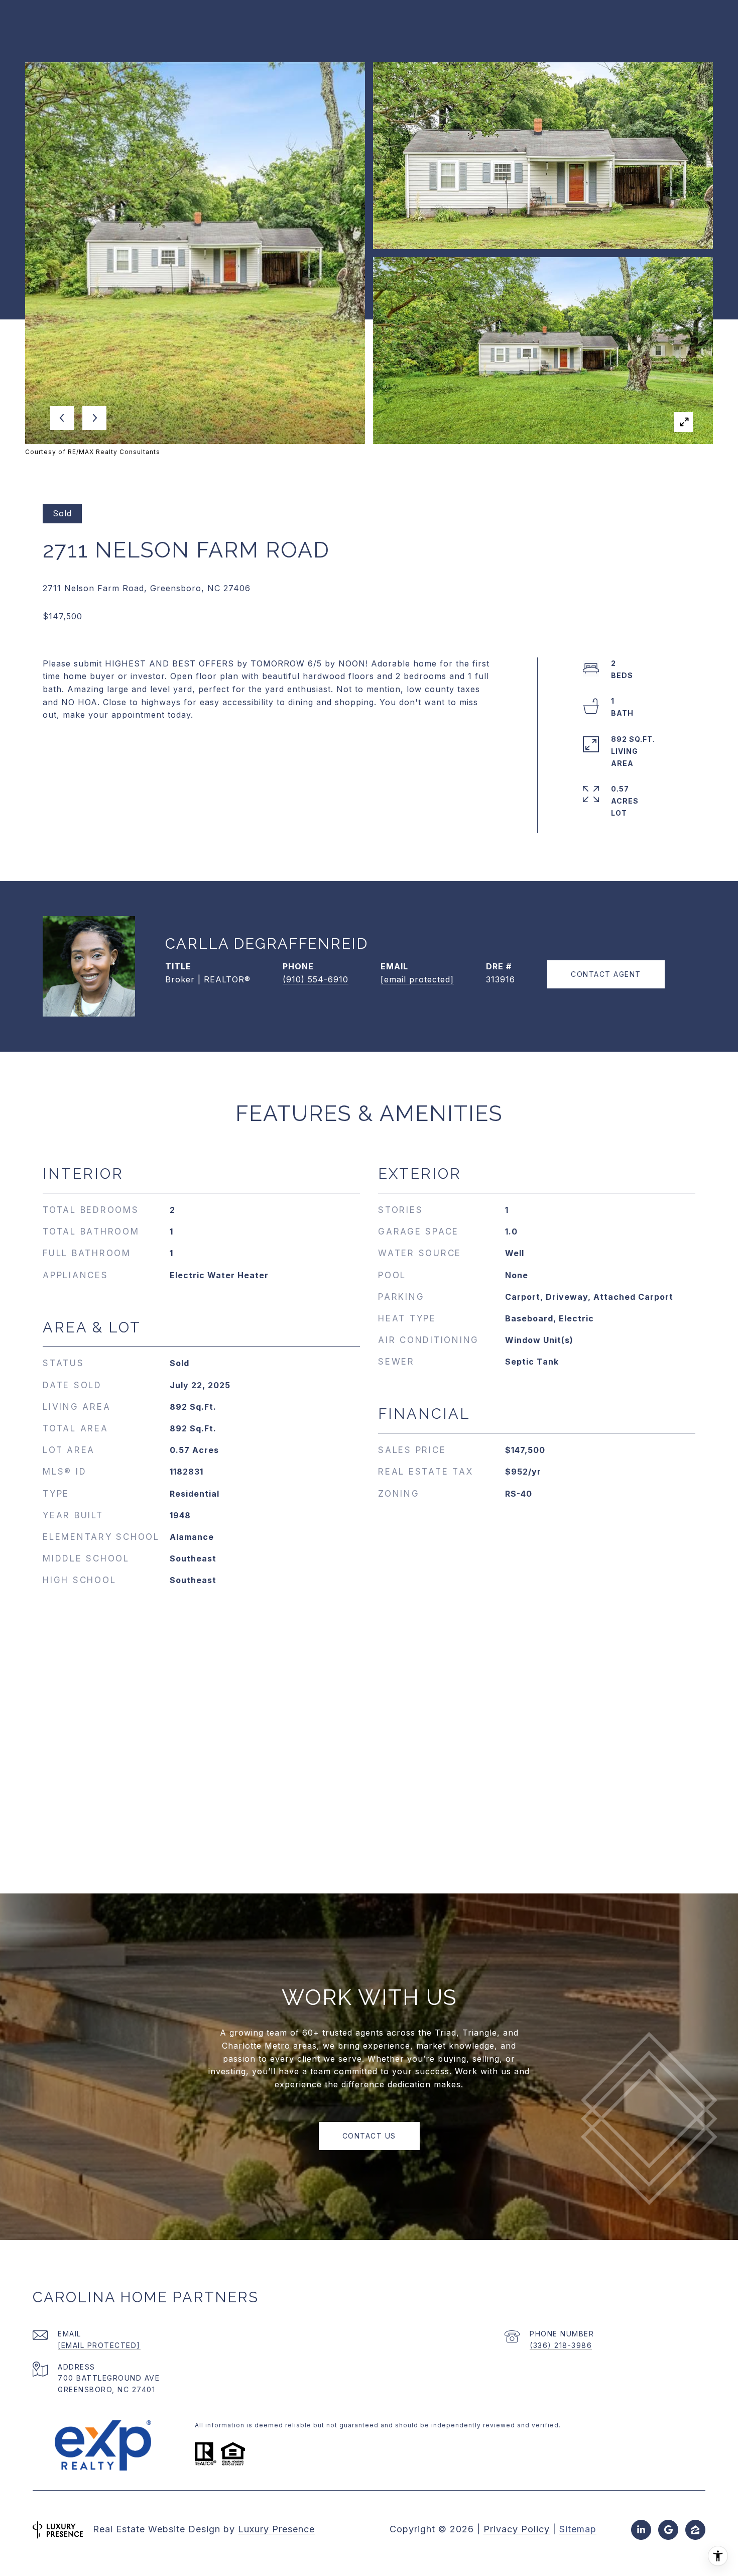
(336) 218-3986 (561, 2345)
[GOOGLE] (668, 2530)
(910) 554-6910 (316, 979)
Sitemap (578, 2529)
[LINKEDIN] (641, 2530)
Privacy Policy (517, 2529)
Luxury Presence (276, 2529)
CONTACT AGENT (606, 974)
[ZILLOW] (695, 2530)
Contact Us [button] (369, 2136)
